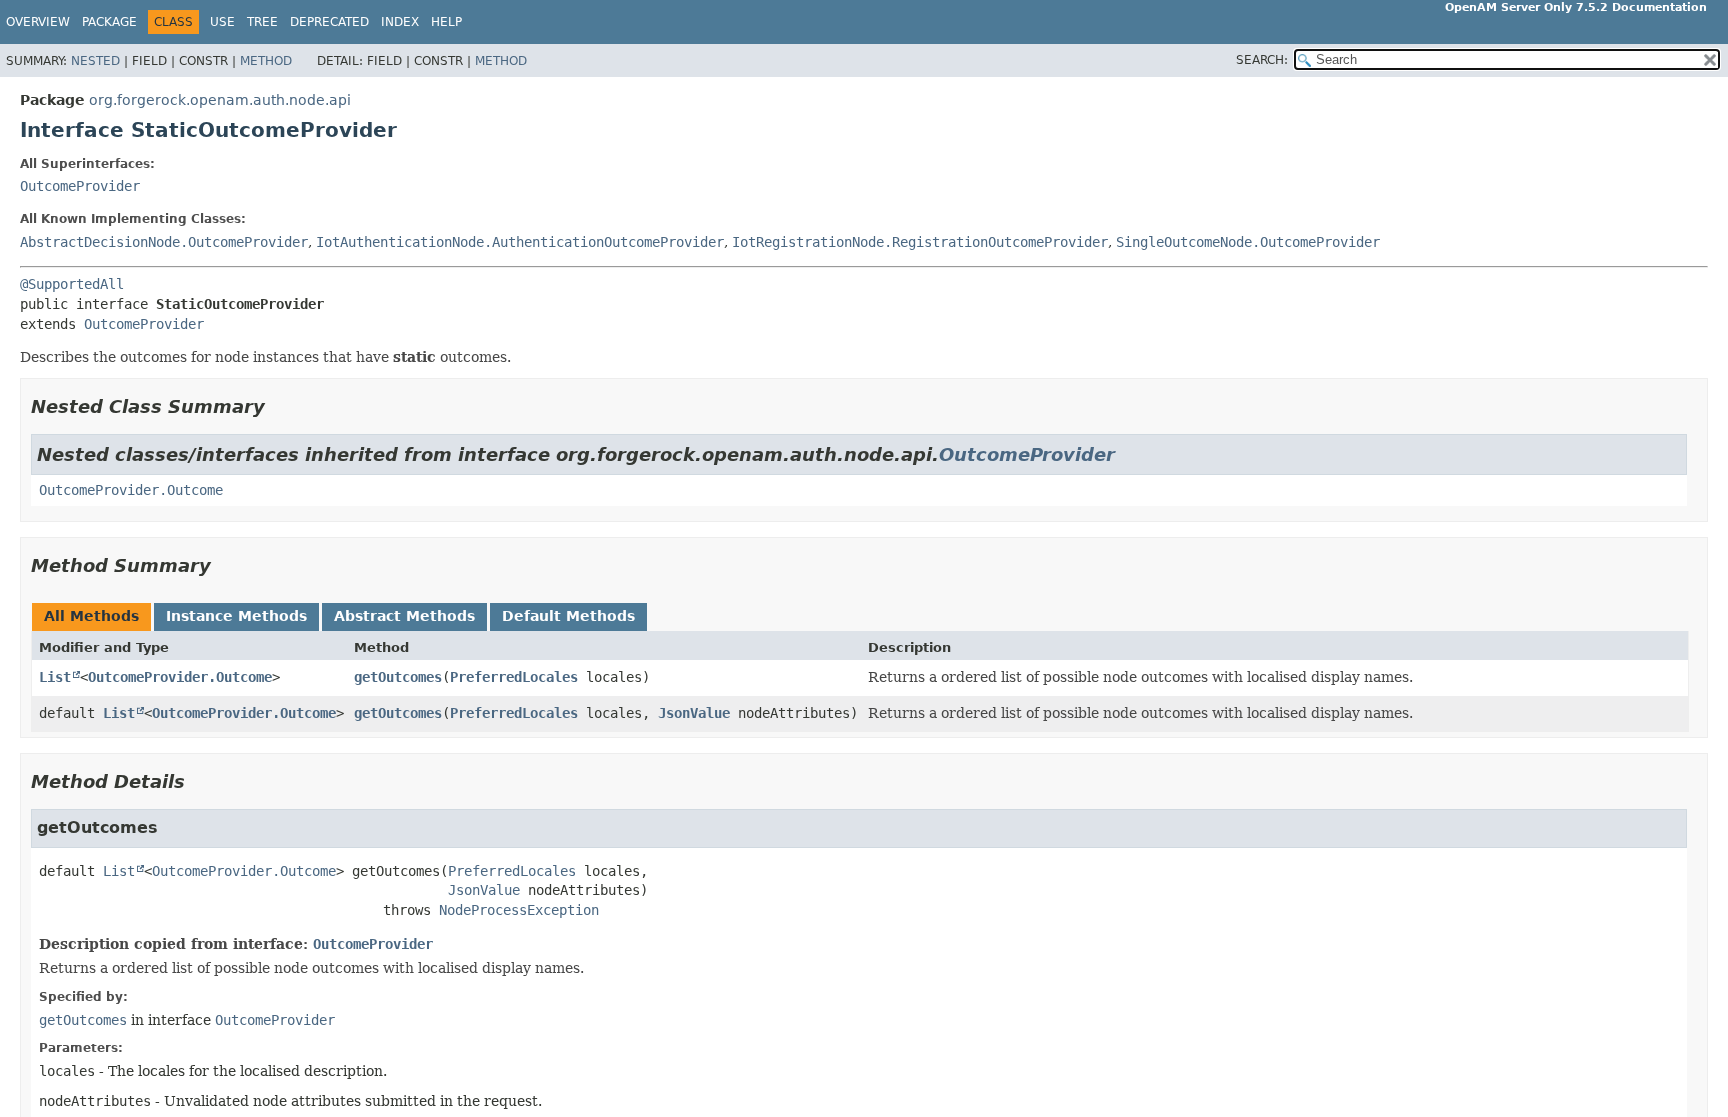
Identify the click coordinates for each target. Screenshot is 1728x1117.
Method (266, 61)
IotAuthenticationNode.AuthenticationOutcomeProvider (520, 242)
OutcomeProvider (80, 186)
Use (222, 22)
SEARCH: (1262, 60)
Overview (38, 22)
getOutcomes (398, 677)
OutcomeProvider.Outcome (131, 490)
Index (400, 22)
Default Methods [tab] (568, 616)
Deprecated (329, 22)
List (55, 677)
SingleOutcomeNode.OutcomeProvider (1248, 242)
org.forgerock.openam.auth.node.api (220, 100)
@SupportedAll (72, 284)
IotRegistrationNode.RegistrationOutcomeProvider (920, 242)
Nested (95, 61)
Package (109, 22)
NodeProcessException (519, 910)
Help (446, 22)
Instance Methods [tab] (236, 616)
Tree (262, 22)
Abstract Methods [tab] (404, 616)
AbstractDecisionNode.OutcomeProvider (164, 242)
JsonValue (694, 713)
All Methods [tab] (91, 616)
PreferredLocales (514, 677)
